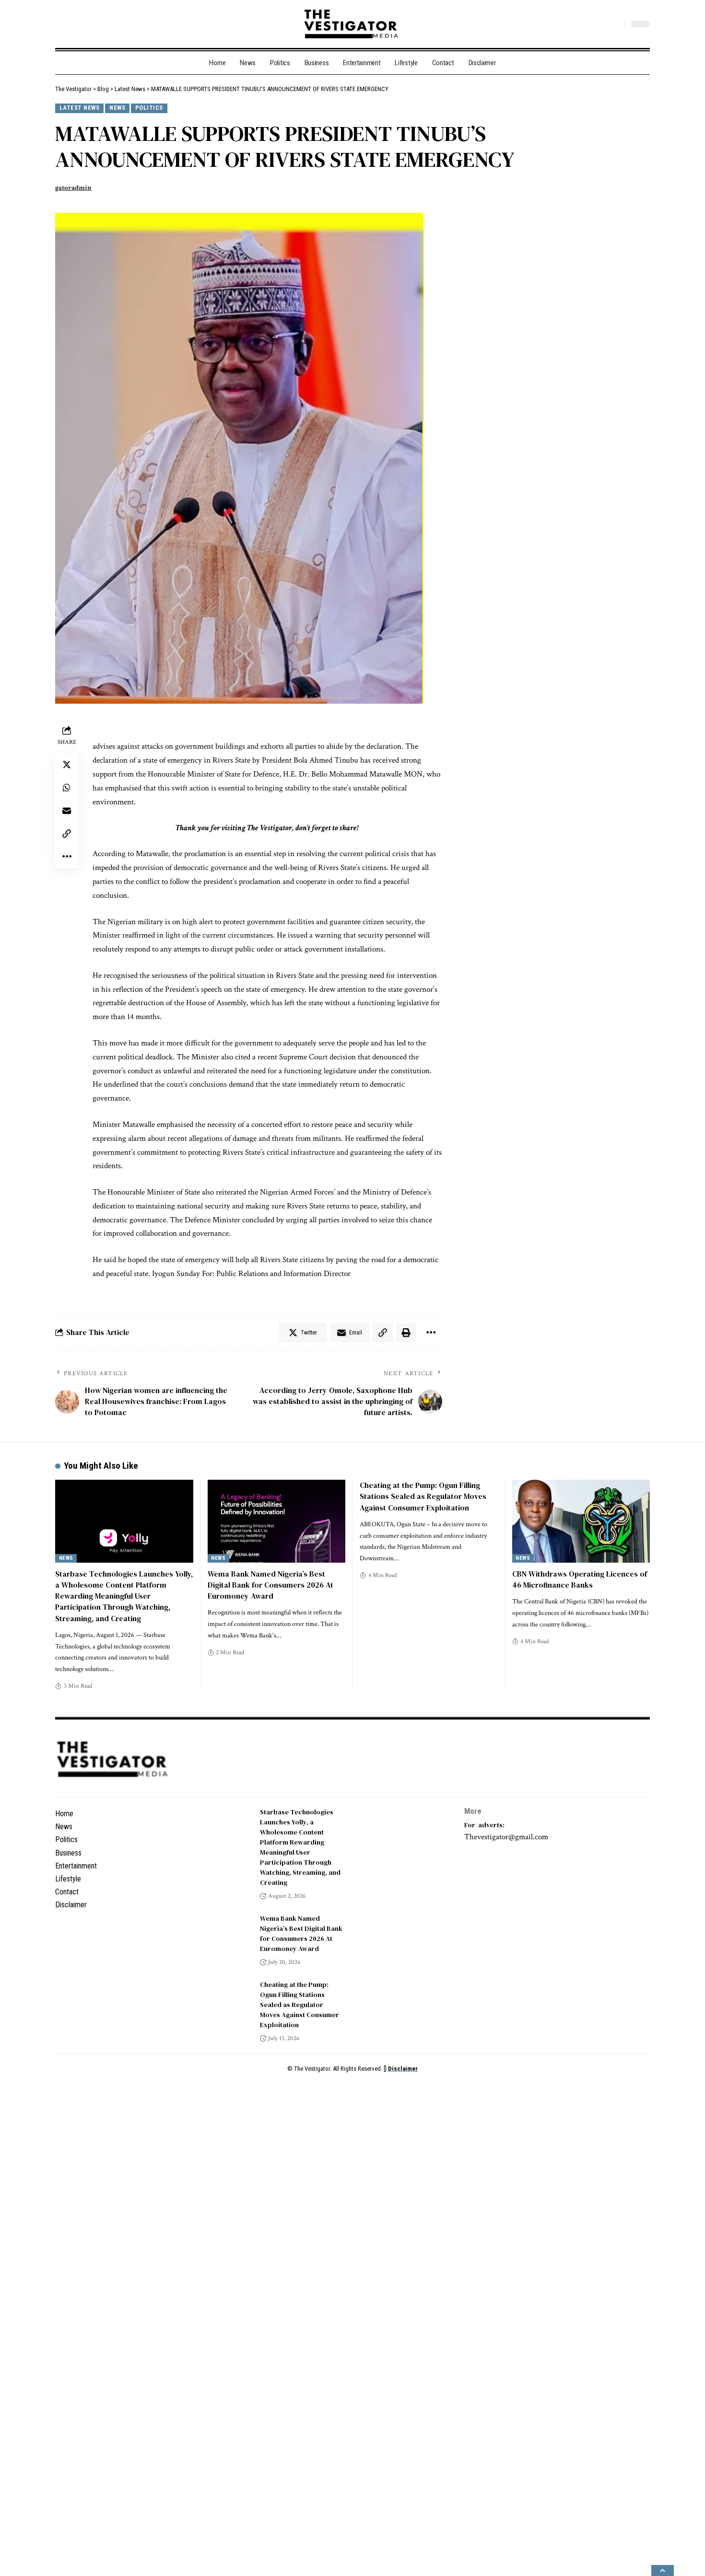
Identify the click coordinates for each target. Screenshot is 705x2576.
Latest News (80, 108)
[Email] (67, 811)
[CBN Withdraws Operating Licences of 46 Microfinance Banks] (581, 1521)
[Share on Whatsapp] (67, 788)
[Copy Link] (67, 834)
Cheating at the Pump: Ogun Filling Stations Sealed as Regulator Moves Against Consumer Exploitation (423, 1496)
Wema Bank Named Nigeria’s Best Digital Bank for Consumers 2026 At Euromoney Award (270, 1585)
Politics (149, 108)
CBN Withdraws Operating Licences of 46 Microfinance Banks (580, 1579)
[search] (62, 24)
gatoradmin (73, 188)
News (117, 108)
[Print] (432, 1333)
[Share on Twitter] (67, 765)
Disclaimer (403, 2069)
